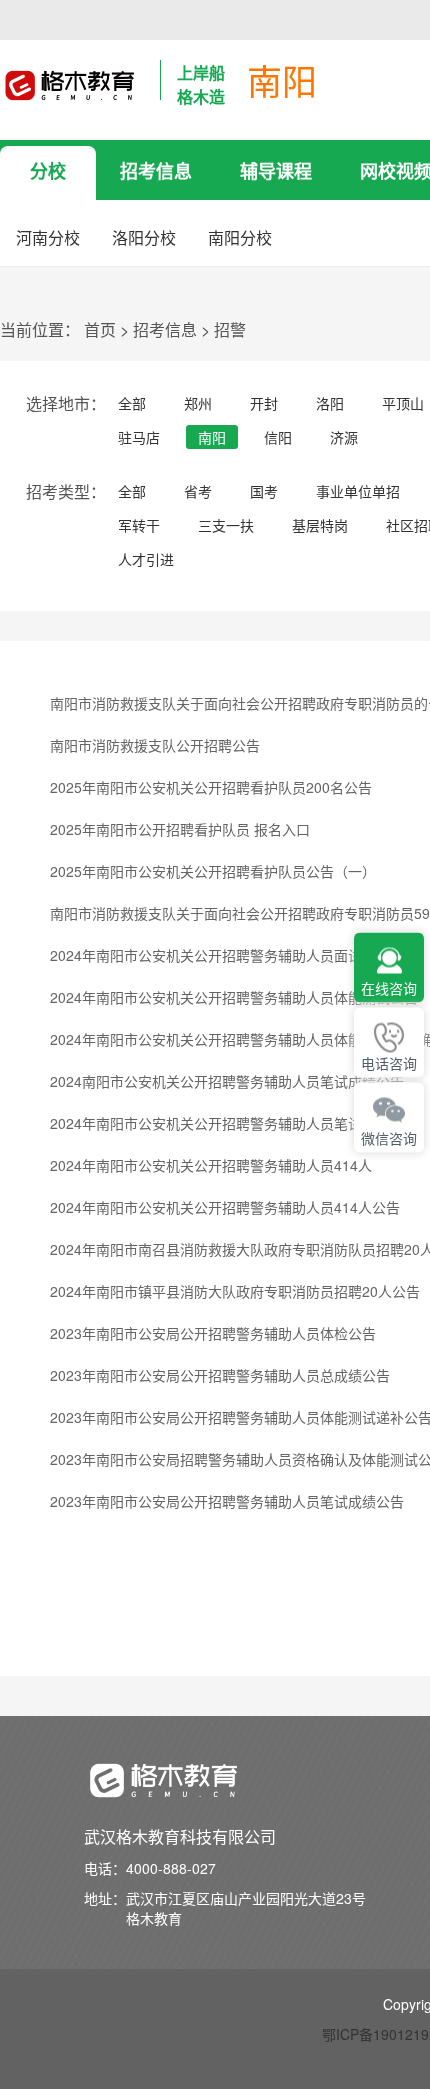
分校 (48, 171)
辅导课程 (276, 171)
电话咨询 (389, 1063)
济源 (344, 437)
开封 (264, 403)
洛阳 (330, 403)
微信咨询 (389, 1138)
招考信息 (156, 171)
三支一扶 (226, 525)
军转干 (139, 525)
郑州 (198, 403)
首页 (100, 329)
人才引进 (146, 559)
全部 (132, 403)
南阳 (212, 437)
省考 (198, 491)
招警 (230, 329)
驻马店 (139, 437)
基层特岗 (320, 525)
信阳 (278, 437)
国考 (264, 491)
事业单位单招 (358, 491)
